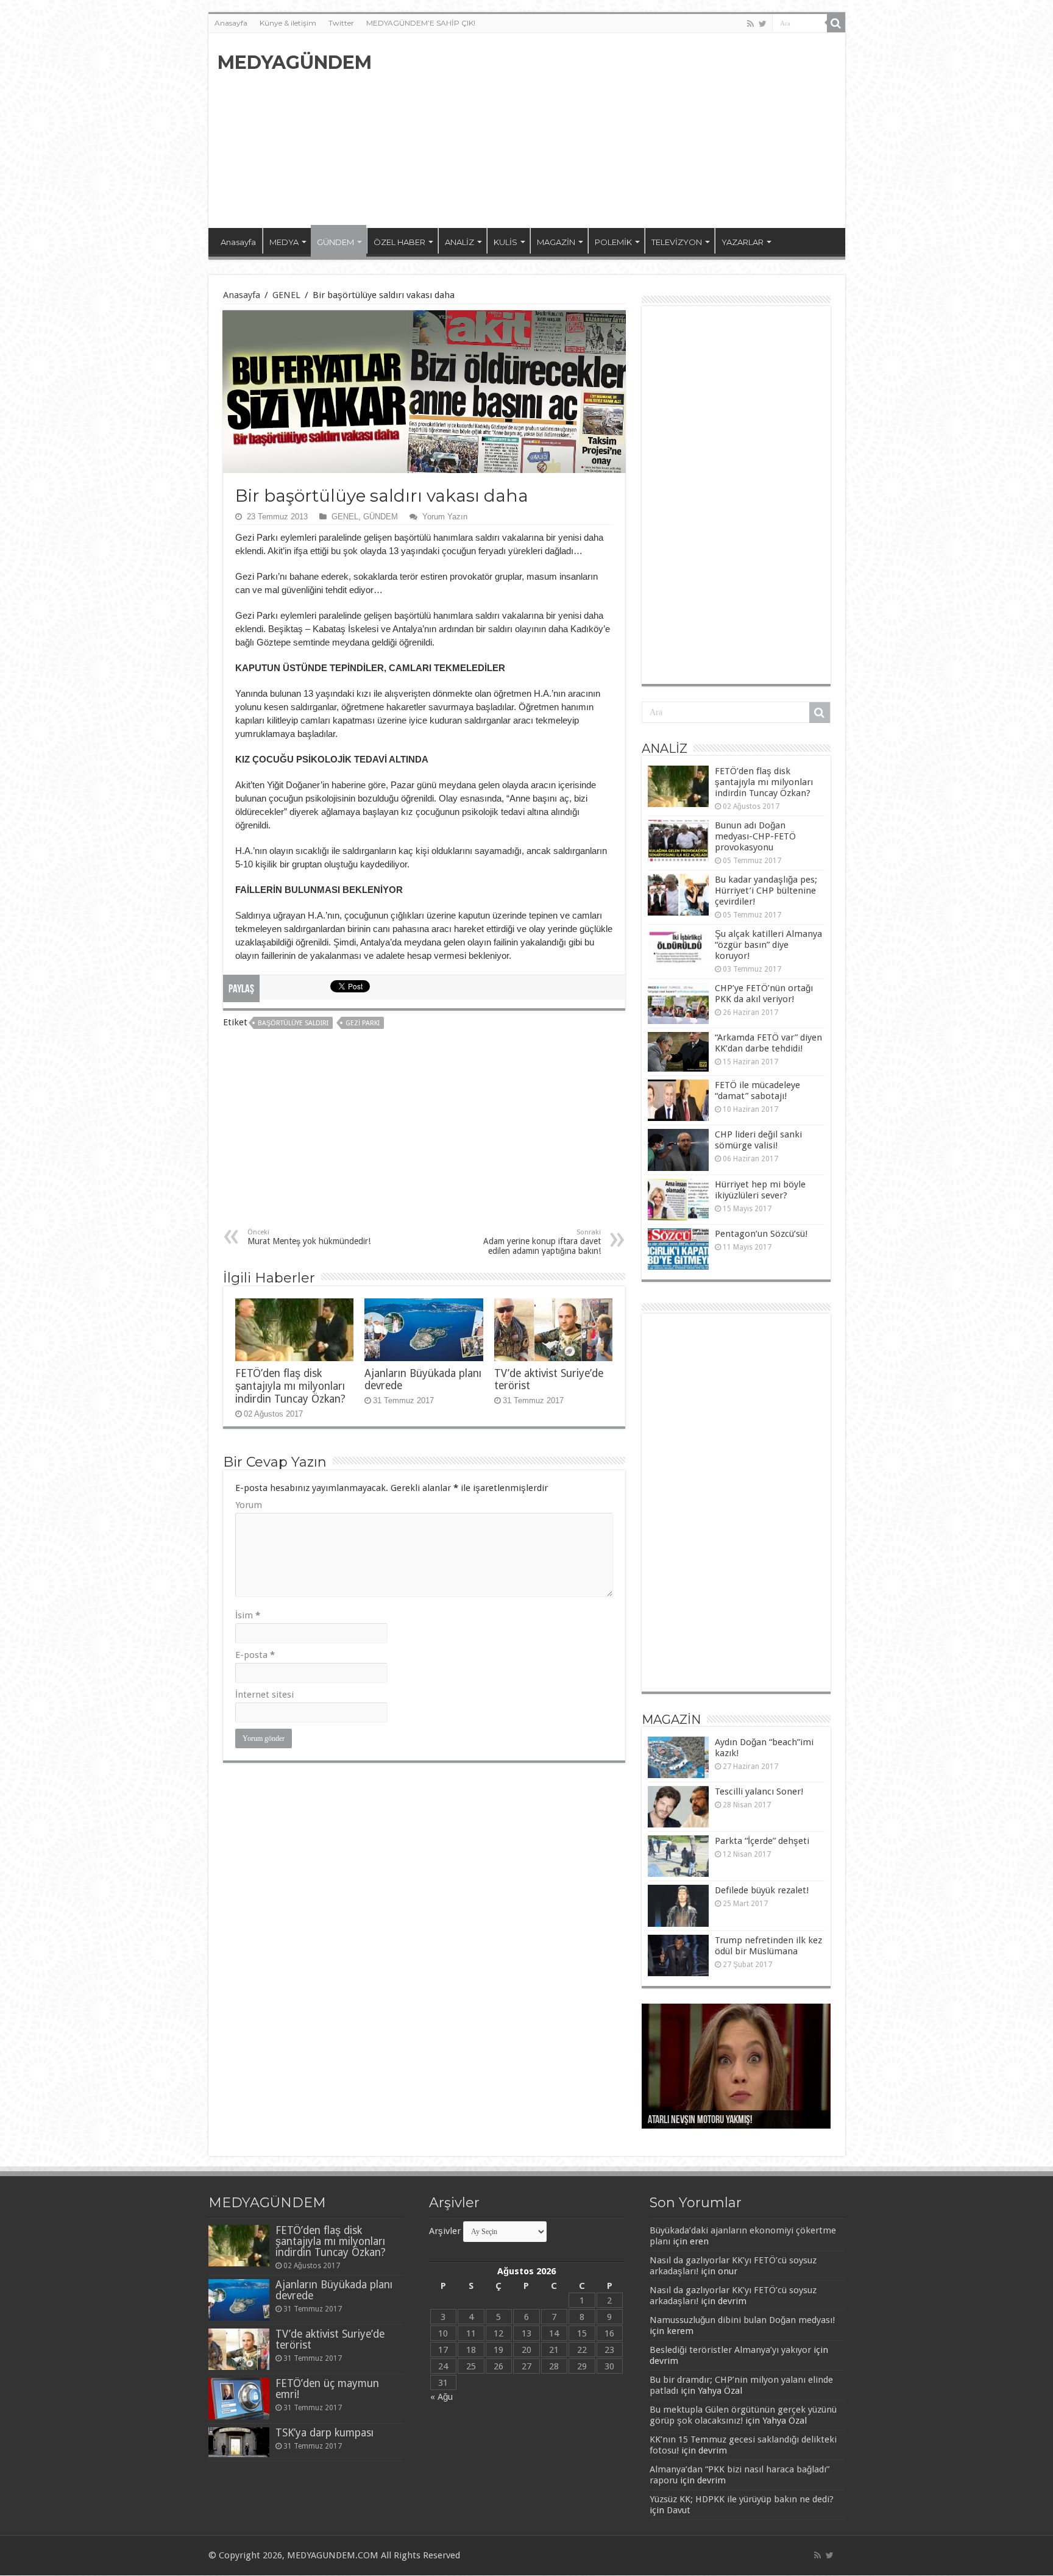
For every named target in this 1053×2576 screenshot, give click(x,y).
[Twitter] (763, 24)
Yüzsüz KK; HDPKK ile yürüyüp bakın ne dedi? (742, 2499)
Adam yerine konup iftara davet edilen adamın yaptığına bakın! (542, 1242)
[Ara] (836, 23)
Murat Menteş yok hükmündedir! (309, 1237)
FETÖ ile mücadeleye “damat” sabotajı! (757, 1091)
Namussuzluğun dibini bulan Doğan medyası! (742, 2320)
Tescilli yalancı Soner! (759, 1791)
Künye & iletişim (288, 23)
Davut (679, 2510)
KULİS (505, 242)
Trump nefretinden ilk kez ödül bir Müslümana (768, 1946)
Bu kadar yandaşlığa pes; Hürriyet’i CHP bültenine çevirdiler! (766, 891)
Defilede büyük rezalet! (762, 1890)
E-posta (255, 1655)
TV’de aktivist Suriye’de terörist (330, 2339)
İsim (248, 1615)
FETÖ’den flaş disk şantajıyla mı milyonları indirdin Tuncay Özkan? (290, 1386)
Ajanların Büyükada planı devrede (334, 2290)
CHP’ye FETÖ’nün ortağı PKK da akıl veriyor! (764, 994)
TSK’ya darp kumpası (324, 2433)
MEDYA (284, 242)
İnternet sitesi (264, 1695)
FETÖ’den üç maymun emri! (327, 2389)
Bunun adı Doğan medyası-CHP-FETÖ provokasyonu (755, 836)
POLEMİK (613, 242)
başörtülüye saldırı (293, 1023)
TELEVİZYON (677, 242)
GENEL (286, 295)
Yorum (249, 1505)
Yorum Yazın (445, 517)
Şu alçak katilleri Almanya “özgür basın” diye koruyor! (768, 945)
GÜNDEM (335, 242)
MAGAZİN (556, 242)
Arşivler (445, 2231)
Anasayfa (231, 23)
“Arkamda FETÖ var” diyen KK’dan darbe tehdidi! (768, 1043)
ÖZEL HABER (399, 242)
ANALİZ (459, 242)
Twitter (341, 23)
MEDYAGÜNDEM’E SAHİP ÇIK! (421, 23)
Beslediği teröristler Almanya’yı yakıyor (730, 2350)
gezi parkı (363, 1023)
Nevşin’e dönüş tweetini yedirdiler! (711, 2121)
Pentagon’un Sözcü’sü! (761, 1234)
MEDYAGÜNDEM (295, 62)
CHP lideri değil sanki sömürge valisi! (758, 1140)
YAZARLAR (743, 242)
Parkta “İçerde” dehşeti (762, 1841)
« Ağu (441, 2397)
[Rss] (750, 24)
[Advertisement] (614, 130)
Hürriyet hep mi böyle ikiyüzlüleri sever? (760, 1190)
